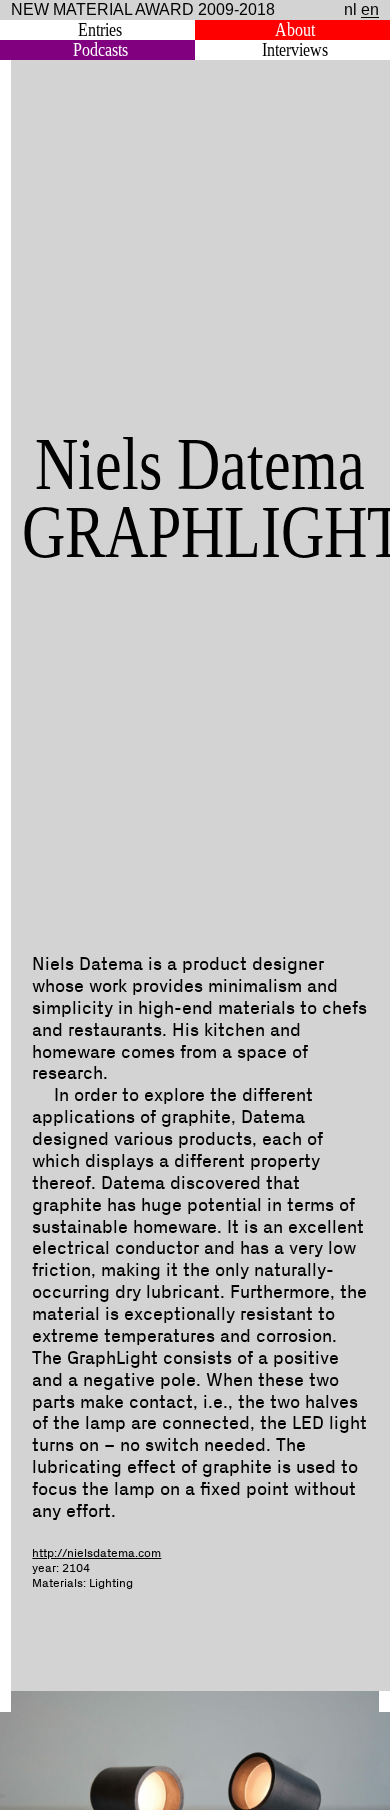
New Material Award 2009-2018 (143, 9)
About (295, 30)
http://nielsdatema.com (96, 1553)
